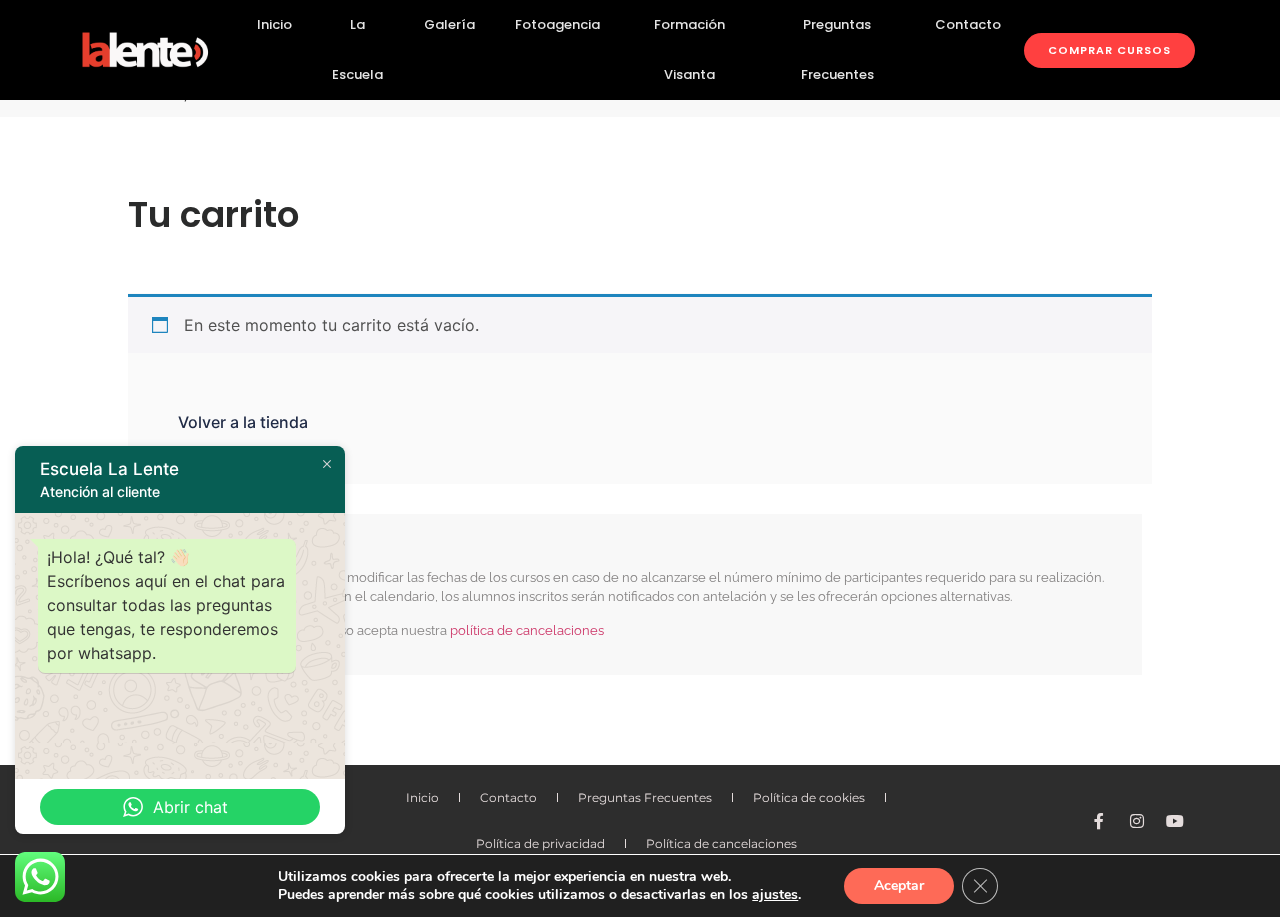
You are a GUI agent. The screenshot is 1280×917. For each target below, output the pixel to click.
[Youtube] (1175, 821)
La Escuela (357, 49)
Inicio (274, 24)
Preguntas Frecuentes (837, 49)
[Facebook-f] (1099, 821)
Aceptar (899, 885)
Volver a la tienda (243, 422)
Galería (449, 24)
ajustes (775, 895)
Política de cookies (809, 797)
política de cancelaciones (527, 630)
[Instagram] (1137, 821)
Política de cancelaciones (721, 843)
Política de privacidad (540, 843)
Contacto (968, 24)
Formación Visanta (689, 49)
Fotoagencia (557, 24)
